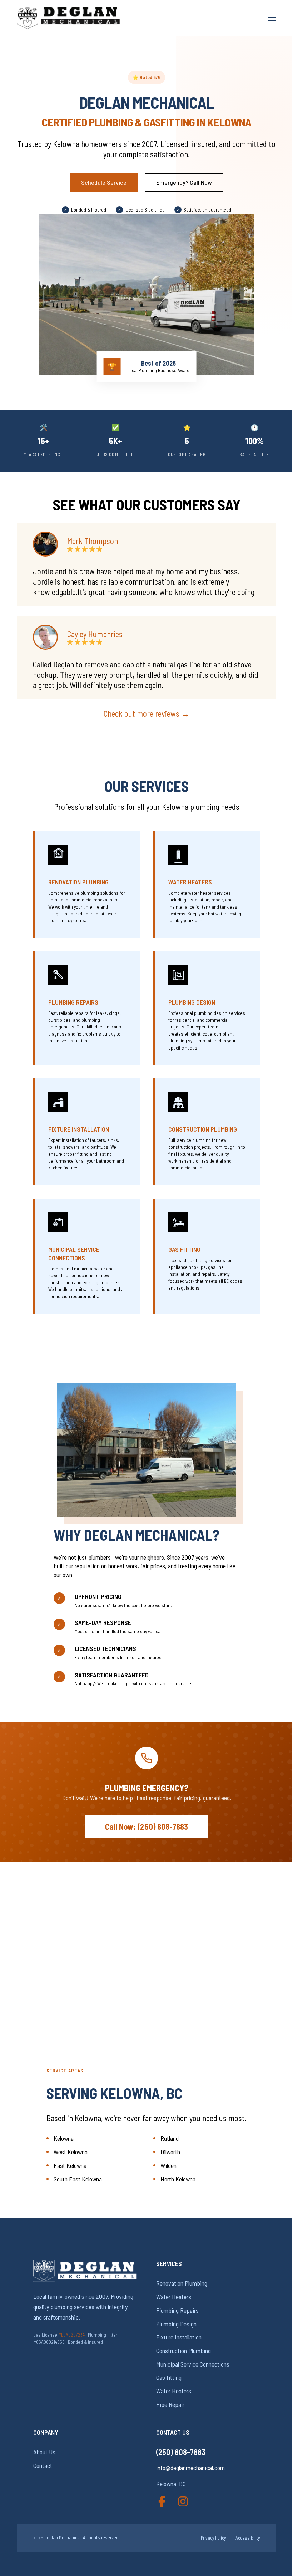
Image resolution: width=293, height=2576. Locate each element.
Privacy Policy (213, 2538)
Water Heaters (190, 882)
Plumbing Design (192, 1002)
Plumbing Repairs (73, 1002)
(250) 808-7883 (181, 2452)
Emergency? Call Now (184, 182)
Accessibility (248, 2538)
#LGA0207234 (71, 2335)
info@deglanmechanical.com (190, 2468)
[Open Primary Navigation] (272, 18)
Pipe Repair (170, 2404)
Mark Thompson (93, 541)
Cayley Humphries (95, 634)
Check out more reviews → (146, 713)
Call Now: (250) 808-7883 (146, 1826)
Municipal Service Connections (74, 1253)
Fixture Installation (79, 1129)
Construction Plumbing (203, 1129)
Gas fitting (184, 1249)
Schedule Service (104, 182)
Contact (43, 2465)
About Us (44, 2452)
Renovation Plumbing (78, 882)
